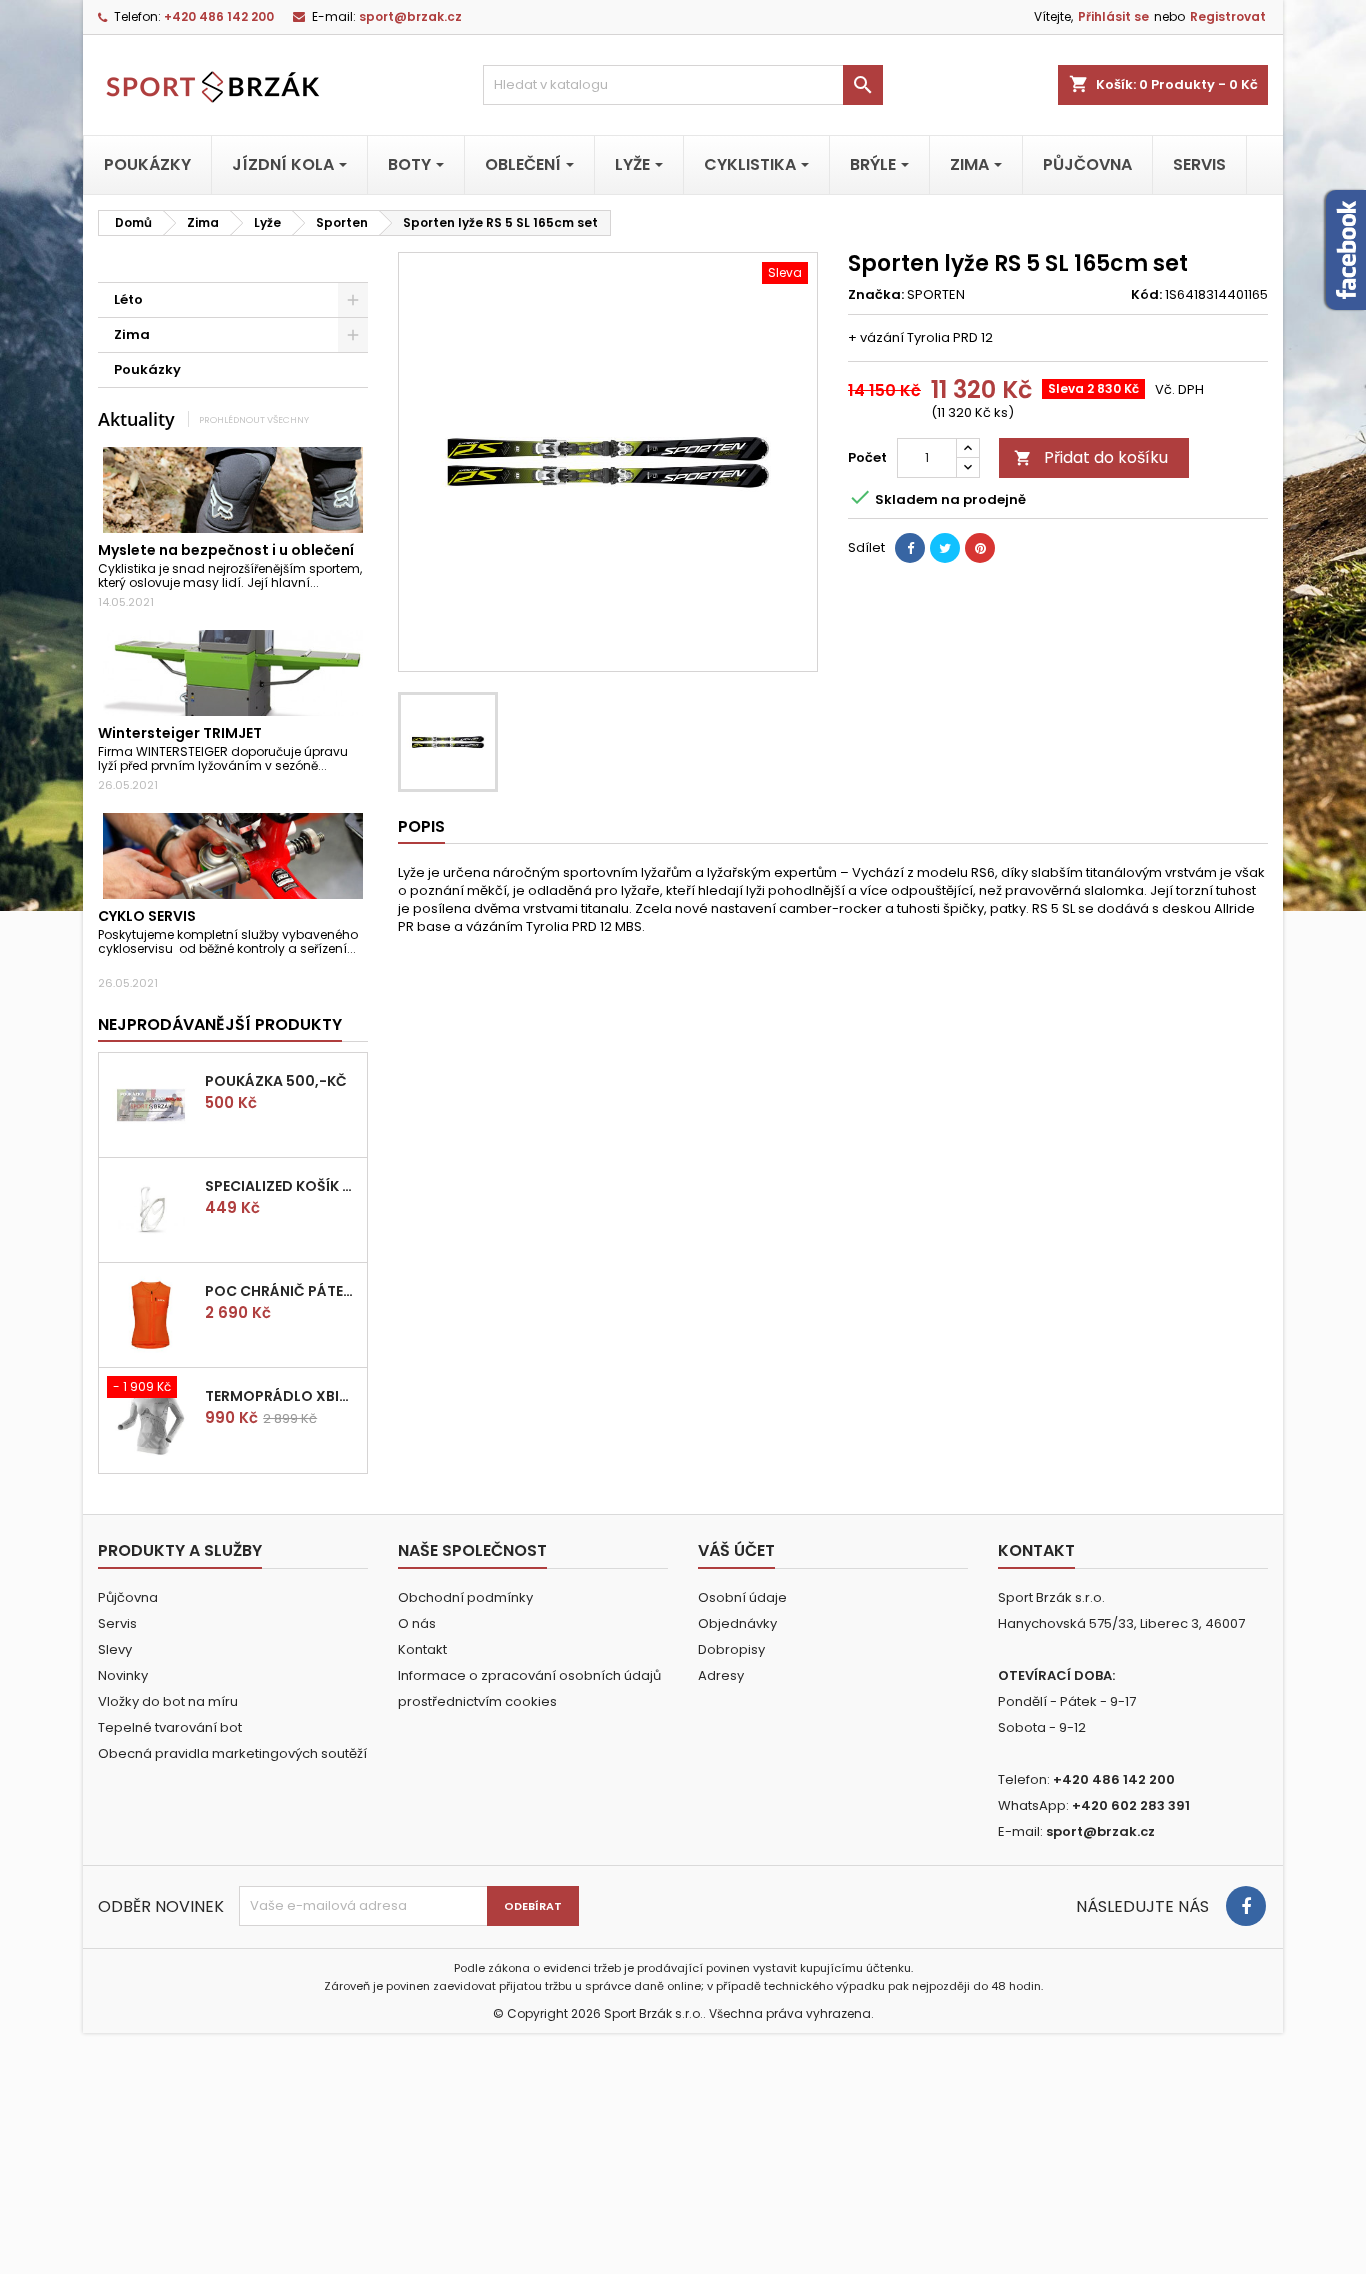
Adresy (721, 1675)
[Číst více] (327, 582)
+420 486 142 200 (219, 16)
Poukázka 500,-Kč (276, 1081)
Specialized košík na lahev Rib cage (282, 1186)
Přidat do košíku (1091, 457)
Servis (117, 1623)
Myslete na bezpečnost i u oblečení (226, 550)
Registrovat (1228, 16)
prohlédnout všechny (254, 419)
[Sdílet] (910, 548)
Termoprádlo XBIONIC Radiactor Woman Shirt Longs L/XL (282, 1396)
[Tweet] (945, 548)
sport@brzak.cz (410, 16)
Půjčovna (128, 1597)
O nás (417, 1623)
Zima (132, 334)
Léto (128, 299)
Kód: (1146, 295)
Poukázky (147, 369)
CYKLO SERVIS (147, 916)
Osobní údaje (742, 1597)
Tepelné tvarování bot (170, 1727)
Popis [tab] (421, 826)
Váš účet (736, 1550)
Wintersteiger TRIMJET (180, 733)
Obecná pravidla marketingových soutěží (232, 1753)
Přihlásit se (1113, 16)
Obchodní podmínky (465, 1597)
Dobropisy (731, 1649)
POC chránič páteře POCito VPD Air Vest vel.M (282, 1291)
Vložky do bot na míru (168, 1701)
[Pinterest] (980, 548)
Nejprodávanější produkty (220, 1024)
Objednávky (737, 1623)
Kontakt (422, 1649)
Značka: (876, 295)
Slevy (115, 1649)
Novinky (123, 1675)
